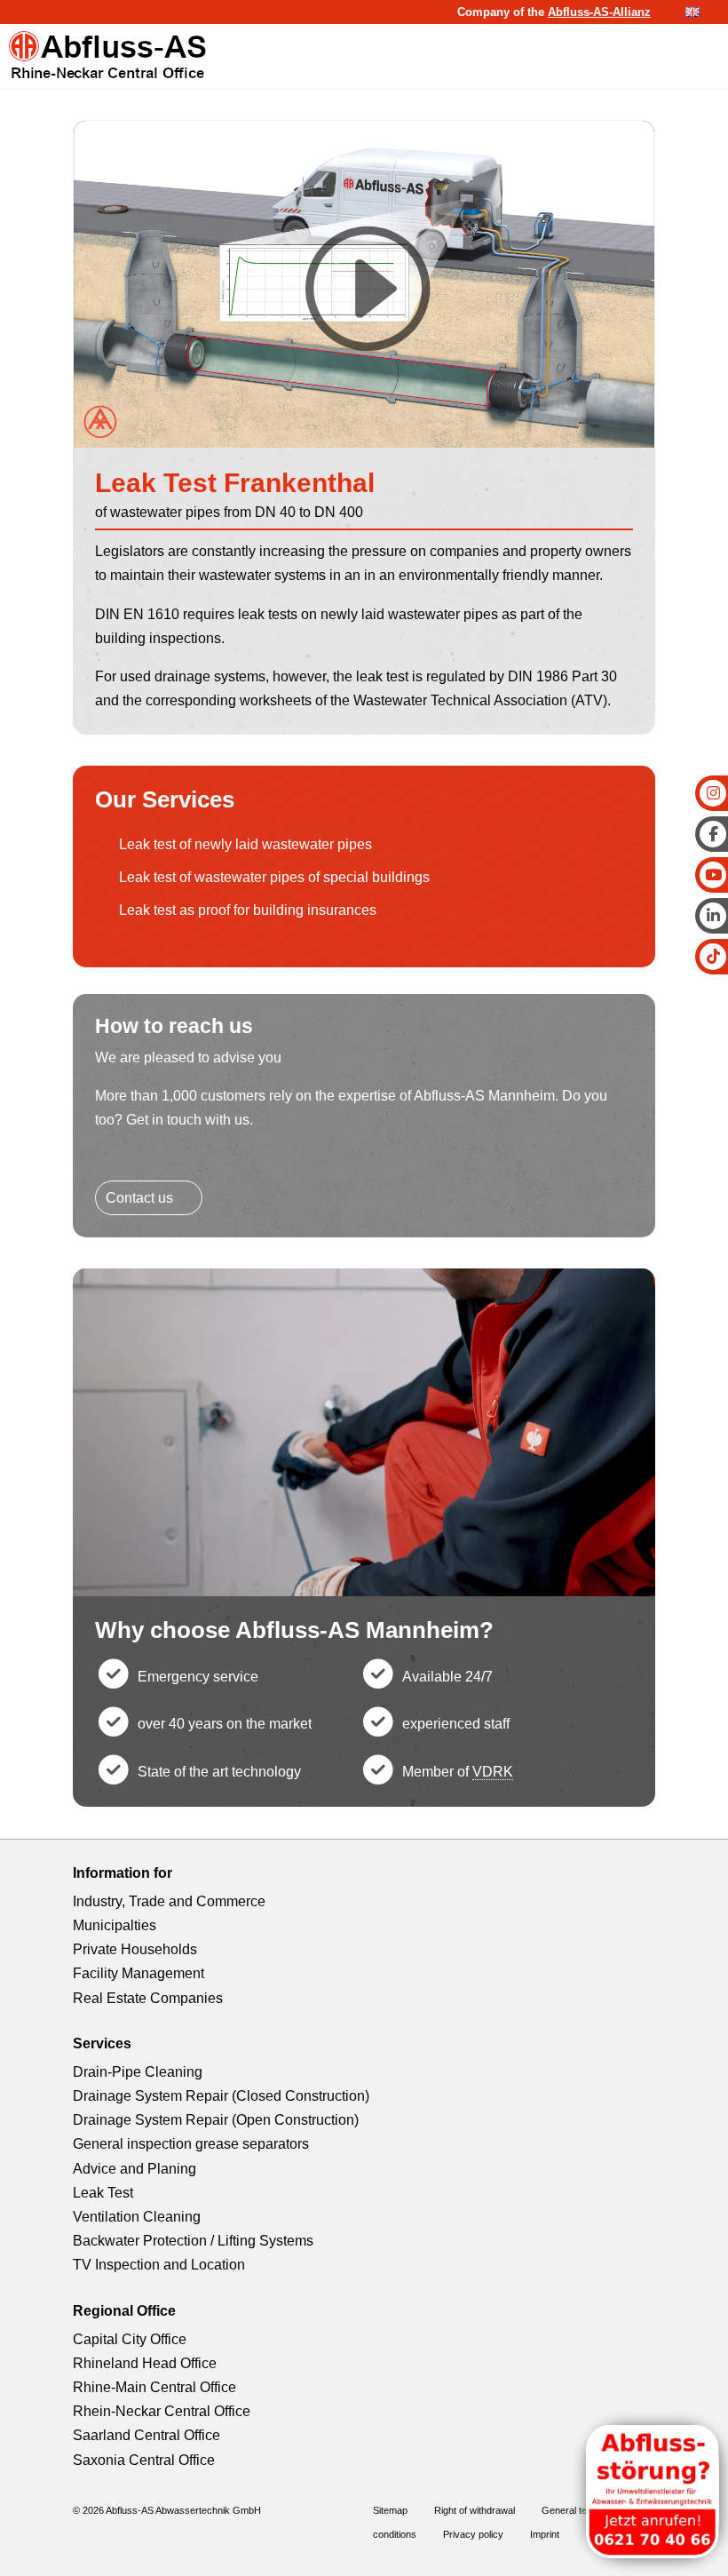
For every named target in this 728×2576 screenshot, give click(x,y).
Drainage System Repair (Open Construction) (216, 2120)
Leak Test (103, 2193)
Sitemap (390, 2510)
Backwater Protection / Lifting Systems (193, 2241)
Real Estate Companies (148, 1998)
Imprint (545, 2534)
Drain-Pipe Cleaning (138, 2072)
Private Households (135, 1949)
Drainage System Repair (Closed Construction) (221, 2096)
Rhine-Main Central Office (154, 2387)
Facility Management (138, 1973)
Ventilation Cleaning (137, 2217)
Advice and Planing (135, 2169)
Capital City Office (130, 2339)
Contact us (139, 1198)
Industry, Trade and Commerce (169, 1901)
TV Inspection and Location (159, 2265)
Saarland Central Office (146, 2435)
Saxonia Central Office (144, 2460)
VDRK (493, 1772)
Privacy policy (473, 2534)
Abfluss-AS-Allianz (599, 12)
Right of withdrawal (475, 2510)
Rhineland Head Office (145, 2363)
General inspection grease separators (191, 2144)
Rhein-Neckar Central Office (162, 2411)
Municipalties (115, 1925)
